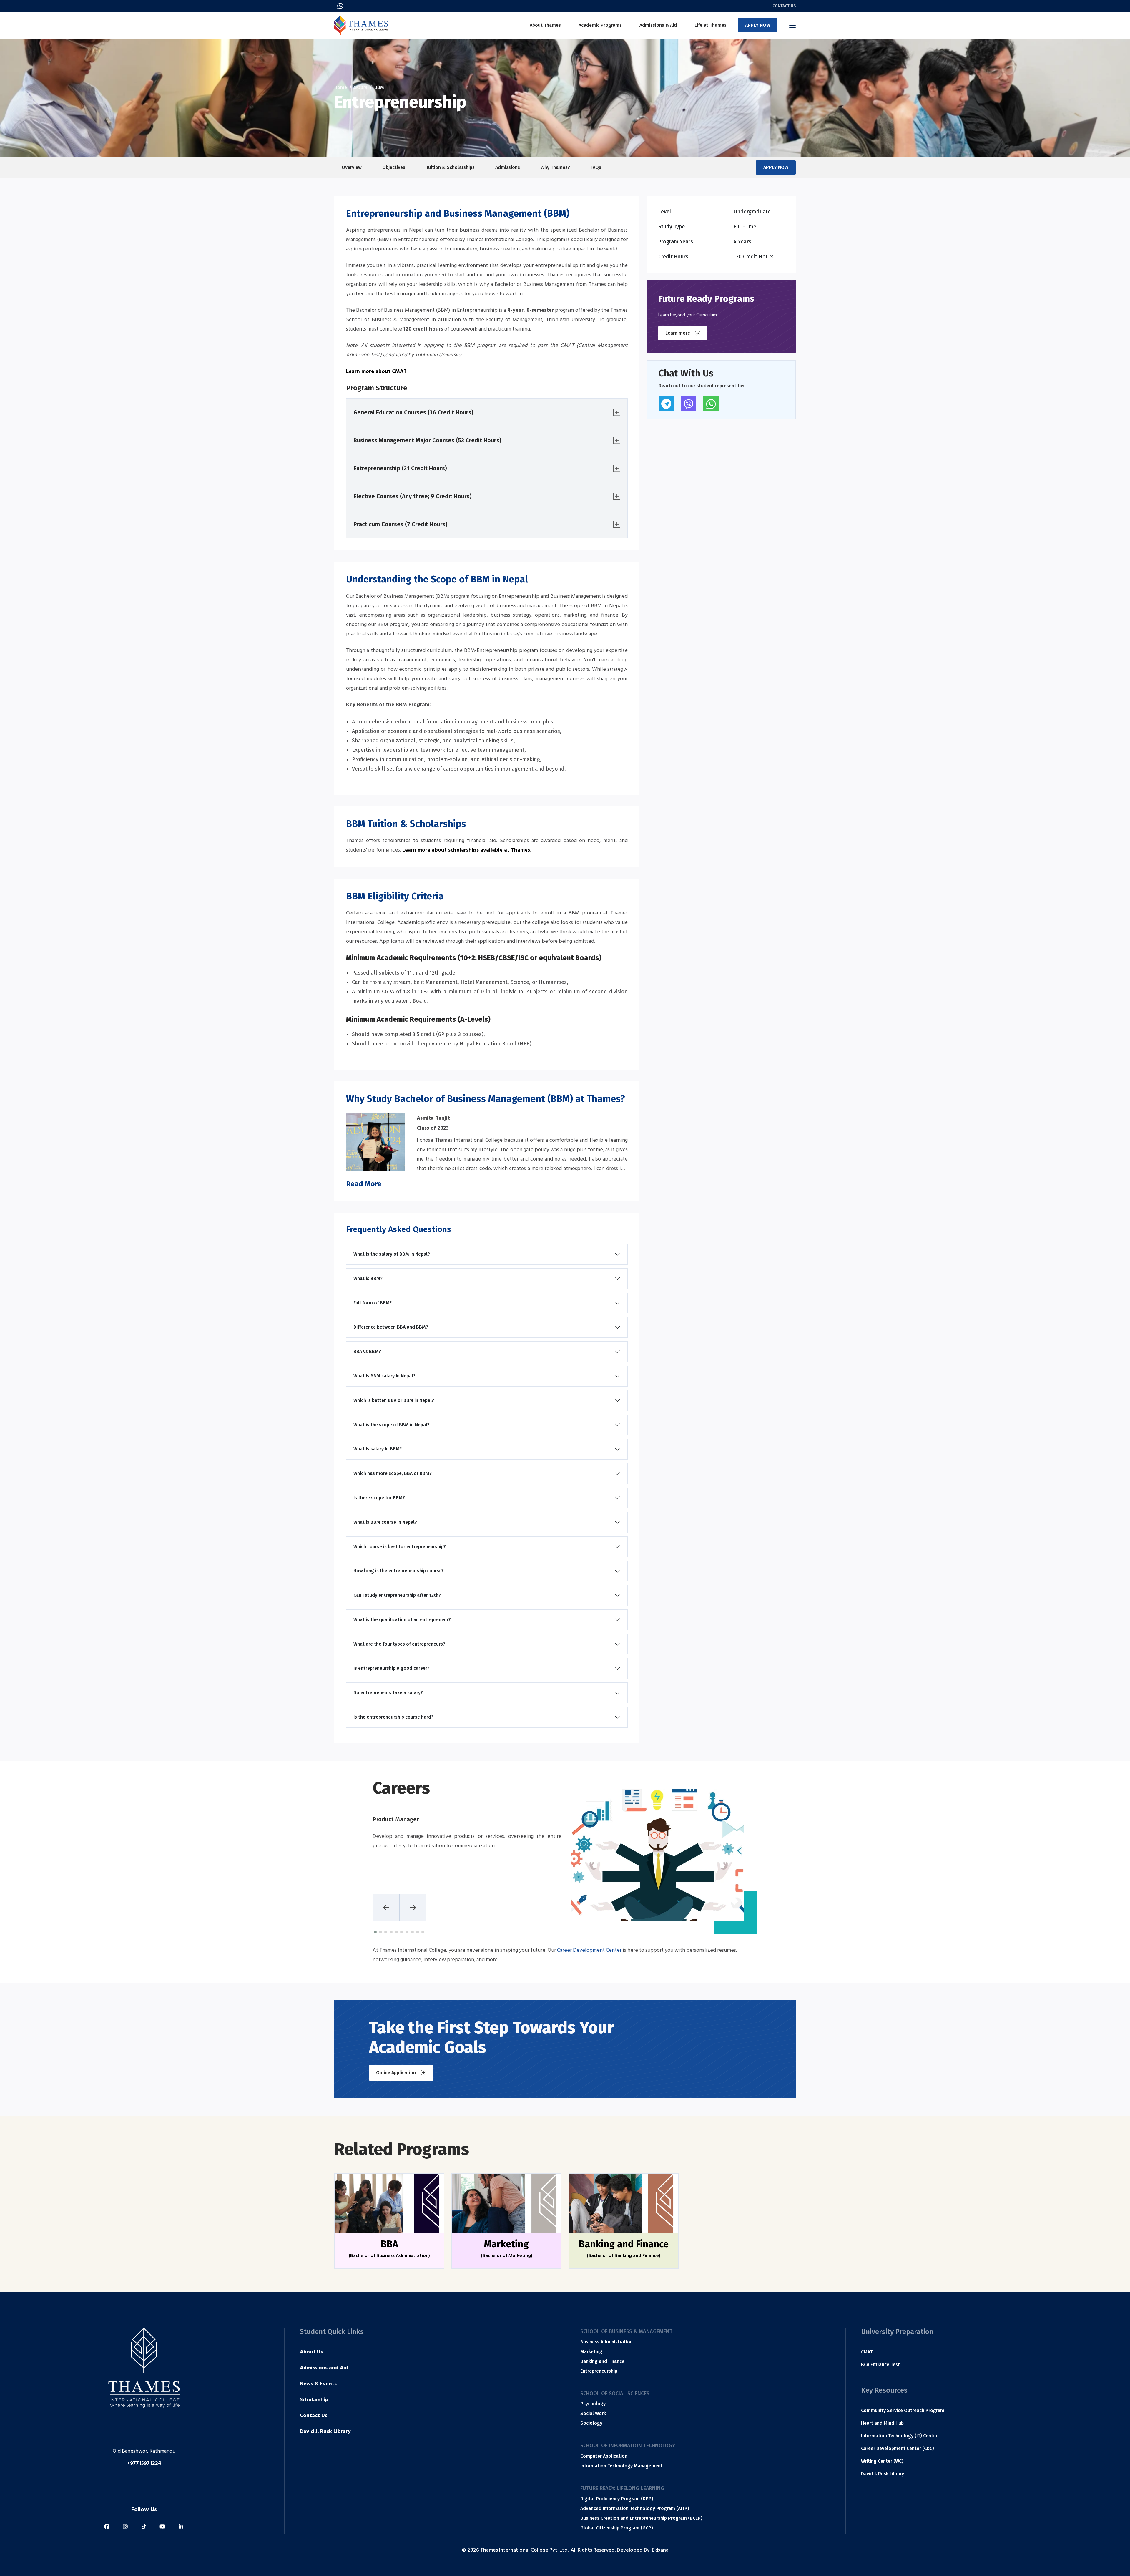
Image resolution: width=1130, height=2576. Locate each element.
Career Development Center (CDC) (898, 2448)
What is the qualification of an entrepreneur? (402, 1620)
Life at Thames (711, 25)
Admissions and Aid (324, 2368)
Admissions (508, 167)
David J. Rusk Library (325, 2432)
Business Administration (606, 2342)
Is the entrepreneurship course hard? (393, 1717)
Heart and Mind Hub (882, 2423)
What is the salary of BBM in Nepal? (392, 1254)
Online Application (396, 2073)
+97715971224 (144, 2464)
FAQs (596, 167)
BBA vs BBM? (367, 1351)
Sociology (591, 2423)
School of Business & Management (626, 2331)
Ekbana (660, 2551)
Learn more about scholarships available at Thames (466, 851)
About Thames (545, 25)
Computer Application (604, 2456)
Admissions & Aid (658, 25)
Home (341, 87)
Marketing (591, 2352)
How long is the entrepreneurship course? (399, 1571)
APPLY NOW (758, 25)
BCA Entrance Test (880, 2365)
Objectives (394, 167)
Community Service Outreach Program (903, 2410)
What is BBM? (368, 1278)
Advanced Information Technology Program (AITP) (635, 2508)
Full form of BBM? (373, 1303)
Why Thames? (555, 167)
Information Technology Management (621, 2466)
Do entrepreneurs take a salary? (388, 1693)
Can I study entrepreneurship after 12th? (397, 1595)
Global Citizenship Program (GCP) (617, 2528)
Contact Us (784, 6)
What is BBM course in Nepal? (385, 1522)
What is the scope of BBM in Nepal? (392, 1425)
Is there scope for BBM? (379, 1498)
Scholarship (314, 2400)
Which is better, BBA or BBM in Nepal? (394, 1400)
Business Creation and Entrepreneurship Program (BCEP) (641, 2518)
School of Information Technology (628, 2446)
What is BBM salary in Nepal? (384, 1376)
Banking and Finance (602, 2361)
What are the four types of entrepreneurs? (399, 1644)
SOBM (361, 87)
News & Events (318, 2384)
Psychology (593, 2404)
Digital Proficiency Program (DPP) (617, 2499)
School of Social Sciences (615, 2394)
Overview (352, 167)
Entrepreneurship (599, 2371)
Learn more (678, 333)
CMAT (867, 2352)
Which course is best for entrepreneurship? (400, 1547)
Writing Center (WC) (882, 2461)
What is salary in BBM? (378, 1449)
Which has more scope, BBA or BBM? (393, 1473)
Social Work (593, 2413)
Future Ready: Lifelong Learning (622, 2488)
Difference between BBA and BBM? (391, 1327)
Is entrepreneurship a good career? (392, 1668)
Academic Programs (600, 25)
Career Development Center (589, 1951)
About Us (311, 2353)
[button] (375, 1932)
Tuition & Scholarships (450, 167)
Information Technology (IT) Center (899, 2436)
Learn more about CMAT (376, 372)
